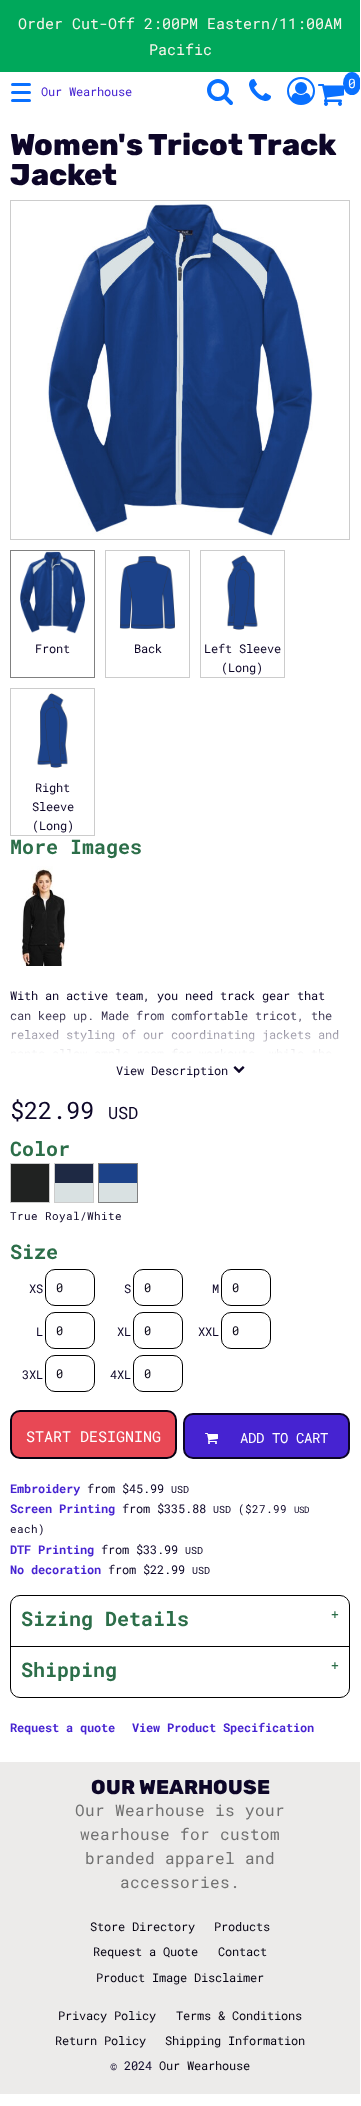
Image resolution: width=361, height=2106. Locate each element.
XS (36, 1288)
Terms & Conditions (239, 2015)
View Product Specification (223, 1727)
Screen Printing (62, 1508)
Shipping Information (235, 2040)
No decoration (55, 1569)
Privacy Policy (107, 2015)
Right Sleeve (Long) (53, 806)
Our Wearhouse (204, 2065)
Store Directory (142, 1926)
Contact (242, 1951)
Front (52, 648)
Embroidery (45, 1488)
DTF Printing (52, 1549)
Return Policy (100, 2040)
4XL (120, 1374)
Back (148, 648)
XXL (208, 1331)
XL (124, 1331)
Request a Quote (145, 1951)
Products (242, 1926)
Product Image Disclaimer (180, 1977)
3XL (32, 1374)
